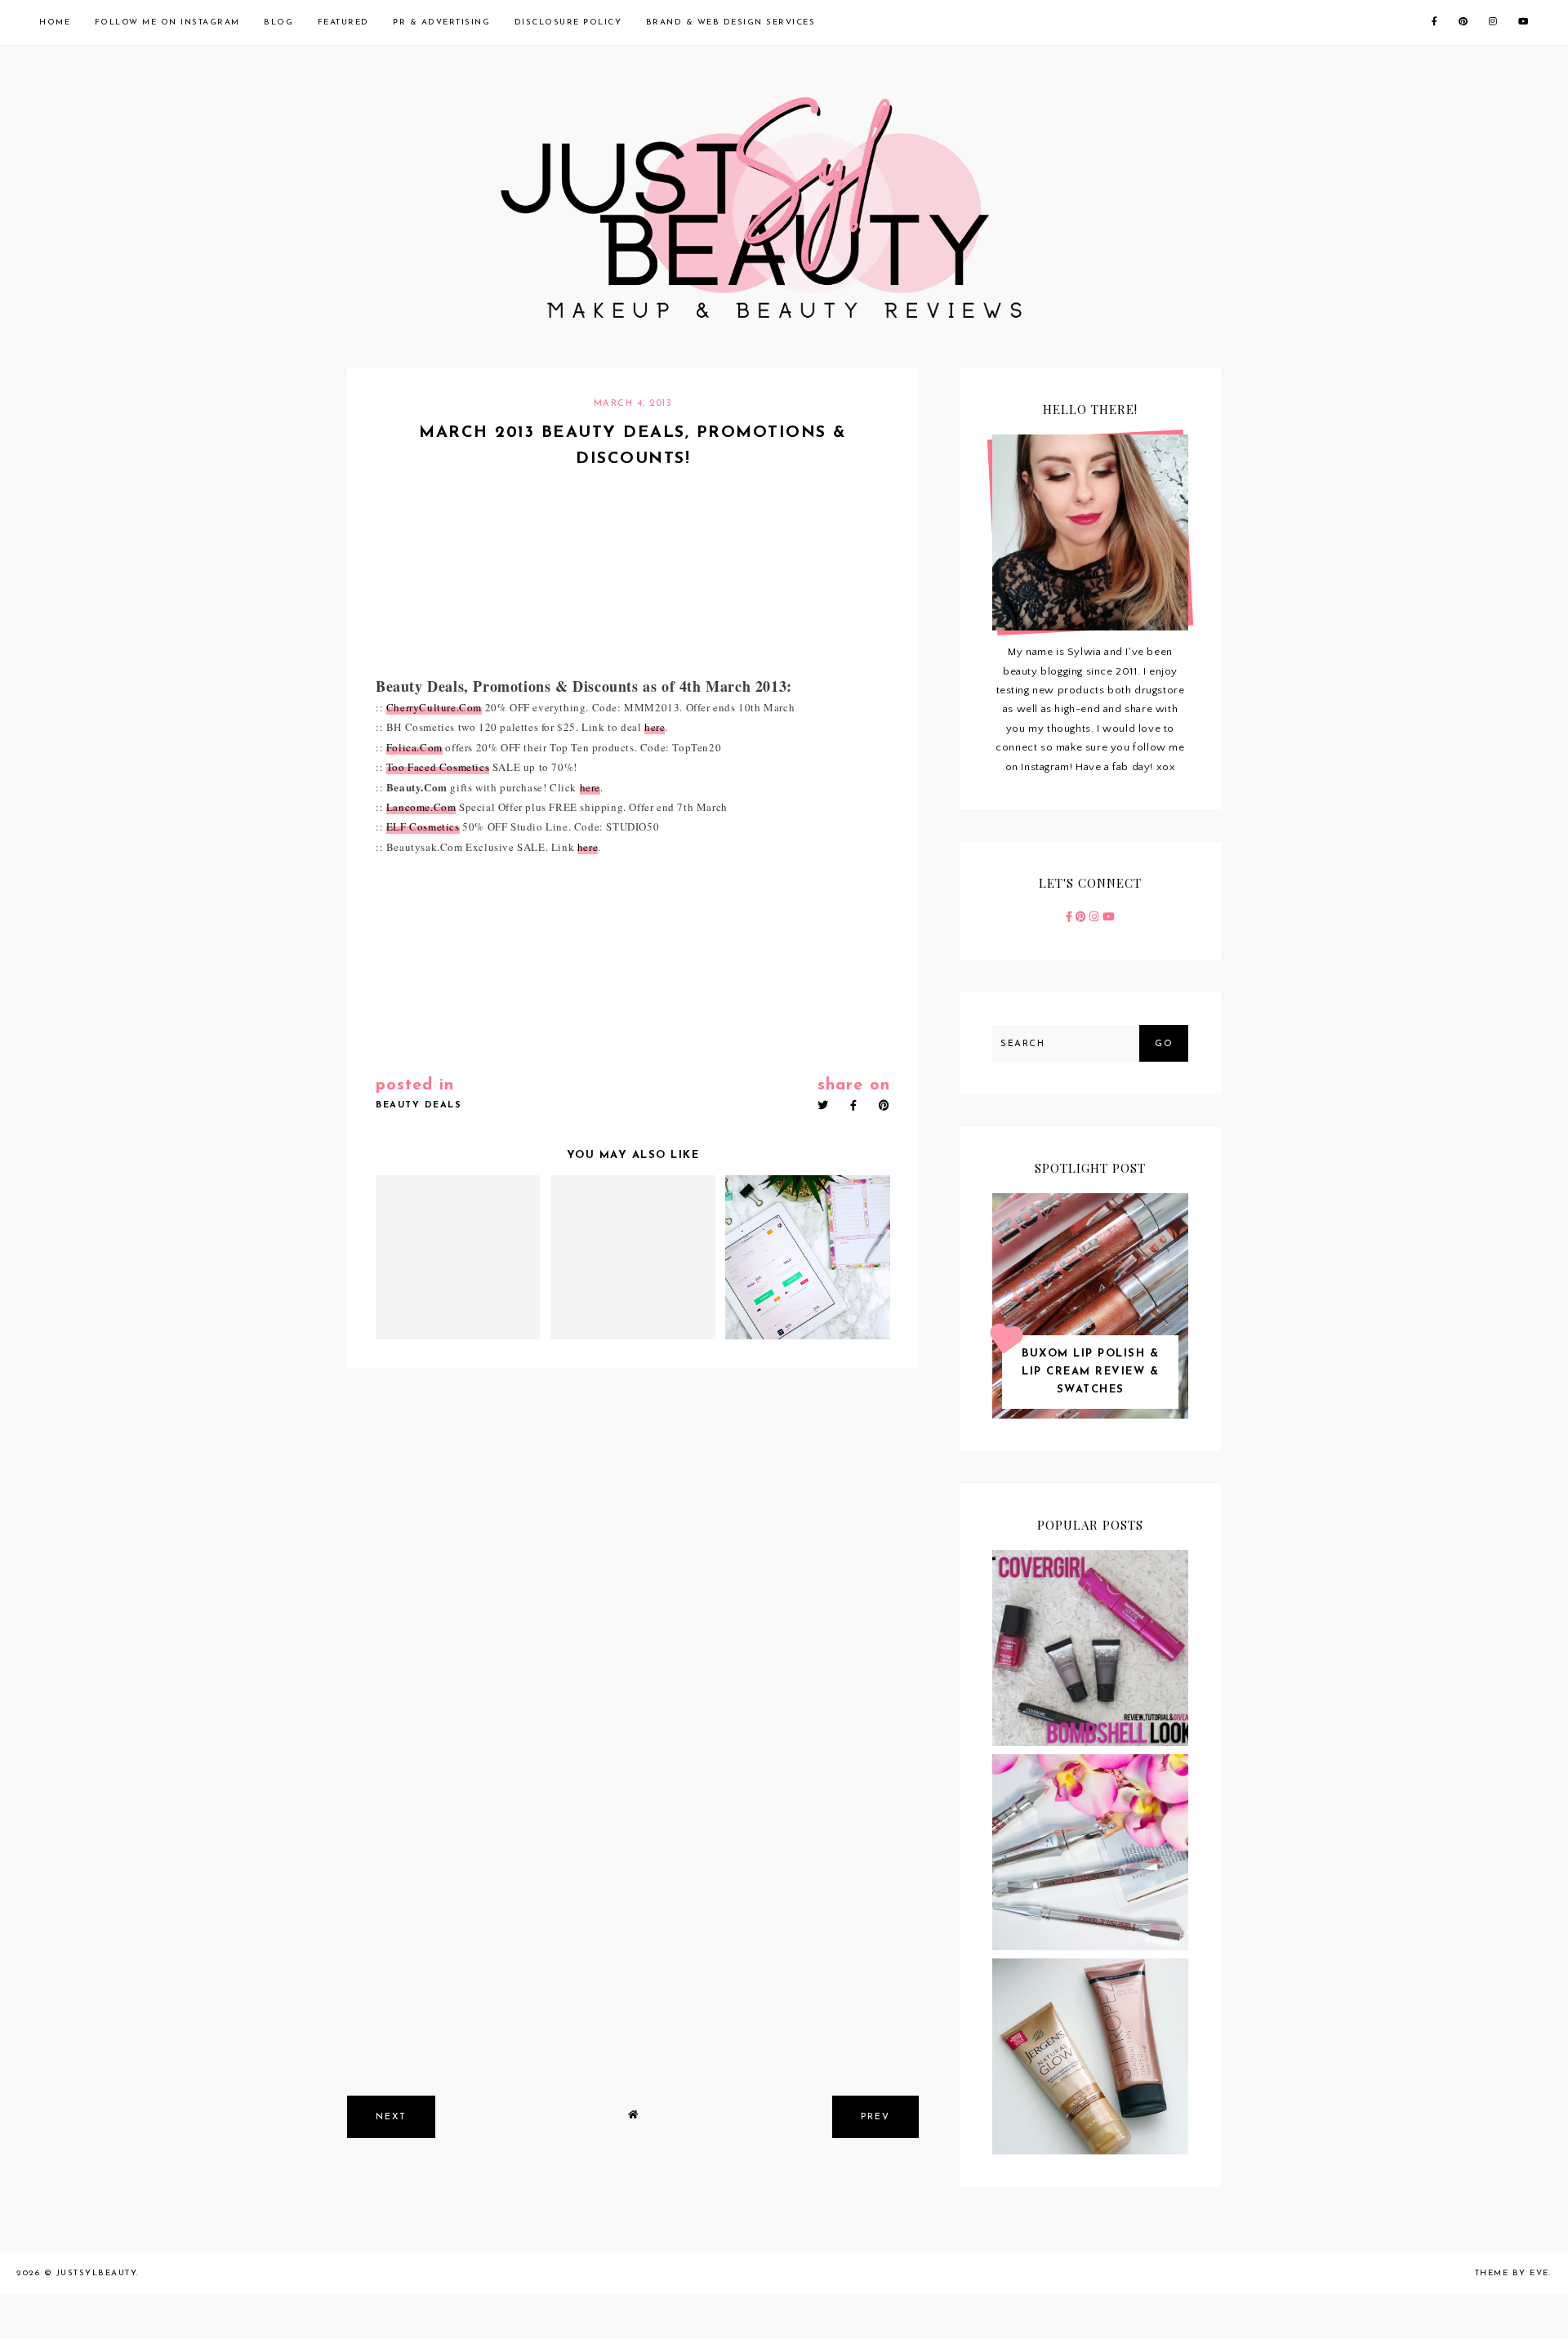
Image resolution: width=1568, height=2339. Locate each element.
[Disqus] (633, 1597)
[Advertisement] (633, 1960)
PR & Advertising (441, 22)
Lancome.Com (421, 807)
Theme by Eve (1512, 2273)
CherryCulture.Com (434, 707)
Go (1164, 1044)
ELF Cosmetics (423, 826)
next (391, 2117)
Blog (278, 22)
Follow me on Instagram (167, 22)
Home (55, 22)
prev (875, 2117)
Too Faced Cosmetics (438, 767)
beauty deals (419, 1105)
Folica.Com (414, 747)
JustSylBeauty (97, 2273)
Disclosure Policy (568, 22)
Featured (343, 22)
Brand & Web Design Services (731, 22)
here (655, 727)
